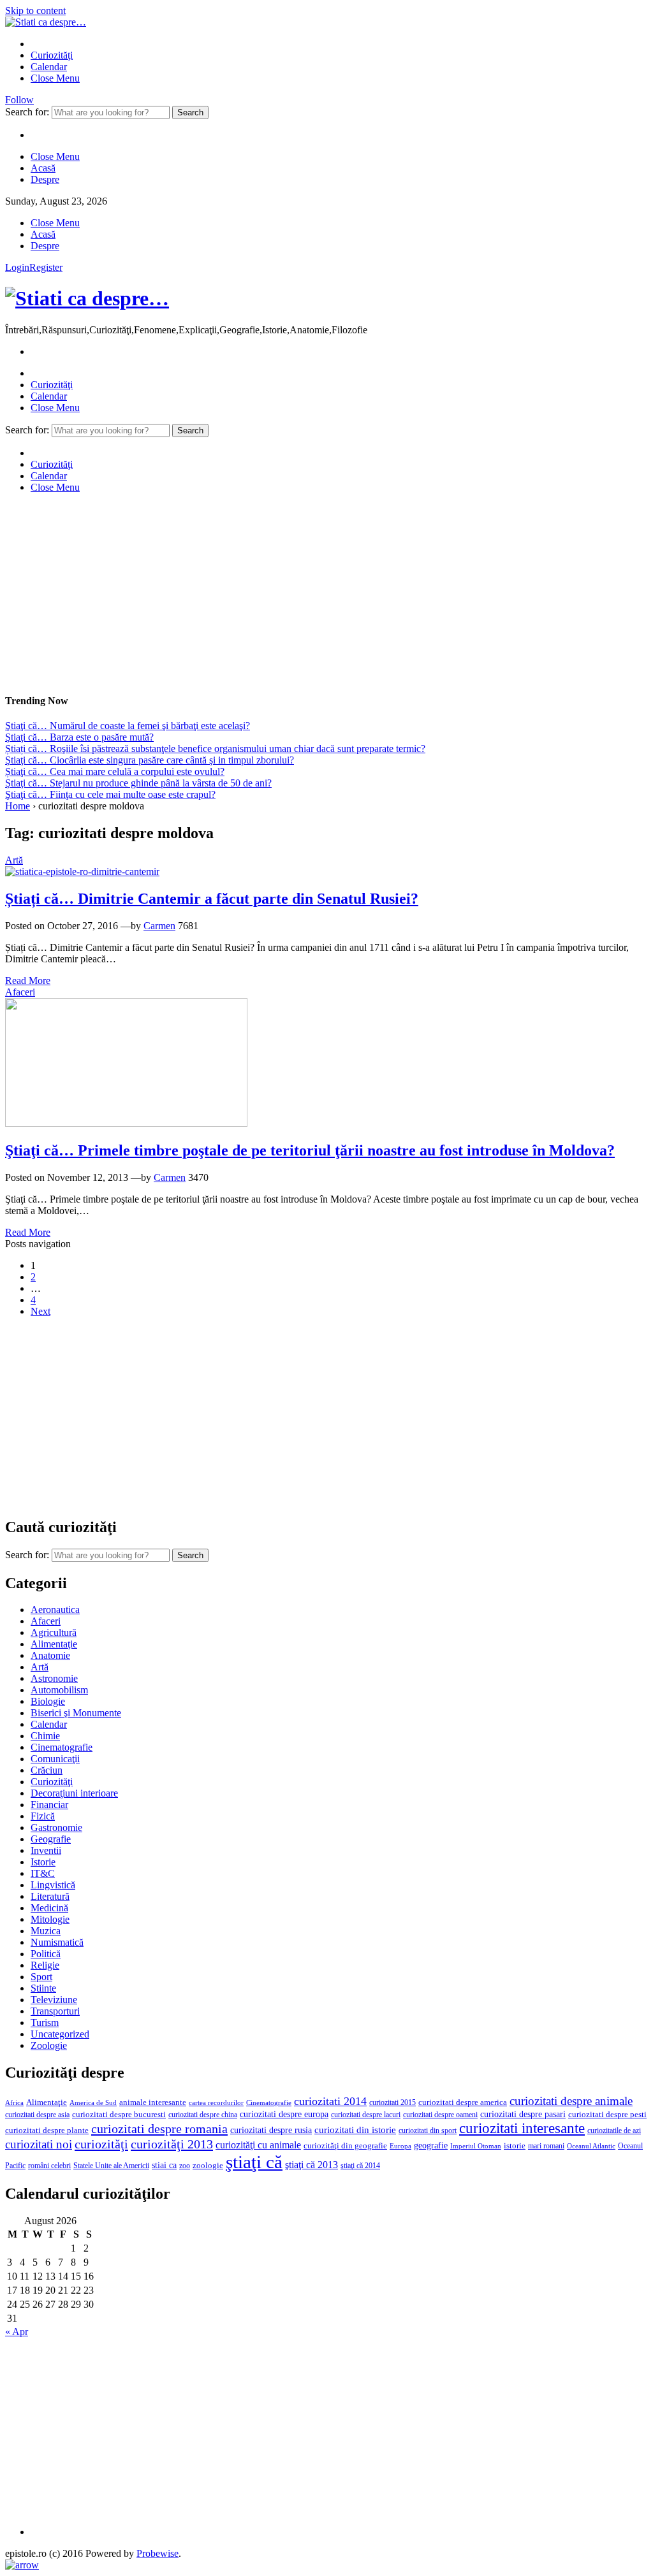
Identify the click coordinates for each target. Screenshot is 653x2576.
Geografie (51, 1839)
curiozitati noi (39, 2144)
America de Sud (93, 2102)
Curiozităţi (52, 55)
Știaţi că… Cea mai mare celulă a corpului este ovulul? (115, 771)
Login (17, 267)
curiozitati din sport (428, 2131)
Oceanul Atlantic (591, 2146)
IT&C (43, 1873)
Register (46, 267)
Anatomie (50, 1655)
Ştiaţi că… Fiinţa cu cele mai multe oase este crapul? (110, 794)
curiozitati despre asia (37, 2115)
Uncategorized (60, 2034)
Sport (41, 1977)
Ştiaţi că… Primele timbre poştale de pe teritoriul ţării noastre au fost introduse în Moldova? (310, 1150)
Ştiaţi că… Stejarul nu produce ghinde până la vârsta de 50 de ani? (138, 783)
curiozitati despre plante (47, 2131)
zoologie (208, 2166)
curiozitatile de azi (614, 2131)
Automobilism (59, 1690)
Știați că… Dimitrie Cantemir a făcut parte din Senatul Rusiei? (212, 899)
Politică (46, 1954)
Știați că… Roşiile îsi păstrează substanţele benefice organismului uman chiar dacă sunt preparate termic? (215, 749)
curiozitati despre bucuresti (119, 2115)
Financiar (49, 1805)
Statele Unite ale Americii (111, 2166)
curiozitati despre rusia (271, 2130)
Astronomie (54, 1678)
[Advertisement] (326, 593)
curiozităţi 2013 (172, 2144)
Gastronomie (56, 1827)
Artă (14, 860)
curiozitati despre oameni (440, 2115)
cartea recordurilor (216, 2103)
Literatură (50, 1896)
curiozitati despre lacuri (366, 2115)
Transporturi (55, 2011)
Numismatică (57, 1942)
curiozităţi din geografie (345, 2146)
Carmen (159, 926)
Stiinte (43, 1988)
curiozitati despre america (463, 2102)
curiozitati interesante (522, 2128)
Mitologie (50, 1919)
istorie (515, 2146)
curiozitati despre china (203, 2115)
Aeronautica (55, 1610)
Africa (14, 2103)
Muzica (46, 1931)
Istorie (43, 1862)
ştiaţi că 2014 (360, 2166)
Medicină (49, 1908)
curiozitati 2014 (330, 2101)
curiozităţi (101, 2144)
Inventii (46, 1850)
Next (40, 1311)
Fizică (43, 1816)
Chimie (45, 1736)
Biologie (48, 1701)
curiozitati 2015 (393, 2102)
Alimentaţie (54, 1644)
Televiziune (54, 2000)
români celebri (49, 2166)
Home (18, 806)
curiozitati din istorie (355, 2130)
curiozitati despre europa (284, 2114)
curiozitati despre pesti (607, 2114)
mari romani (546, 2146)
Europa (400, 2146)
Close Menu (55, 78)
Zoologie (49, 2045)
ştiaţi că (254, 2162)
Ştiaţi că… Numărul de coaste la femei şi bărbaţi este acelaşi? (128, 726)
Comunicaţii (55, 1759)
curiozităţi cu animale (258, 2145)
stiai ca (164, 2165)
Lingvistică (53, 1885)
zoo (185, 2166)
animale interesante (153, 2102)
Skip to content (35, 11)
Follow (19, 100)
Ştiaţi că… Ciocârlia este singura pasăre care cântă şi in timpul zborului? (150, 760)
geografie (431, 2145)
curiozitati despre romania (159, 2129)
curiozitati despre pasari (523, 2114)
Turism (45, 2022)
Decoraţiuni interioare (74, 1793)
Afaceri (20, 992)
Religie (45, 1965)
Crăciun (47, 1770)
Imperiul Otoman (476, 2146)
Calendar (49, 67)
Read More (28, 980)
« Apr (17, 2332)
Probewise (158, 2553)
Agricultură (54, 1632)
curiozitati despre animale (571, 2101)
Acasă (43, 168)
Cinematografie (62, 1747)
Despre (45, 179)
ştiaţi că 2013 (312, 2165)
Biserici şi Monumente (76, 1713)
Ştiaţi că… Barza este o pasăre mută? (79, 737)
